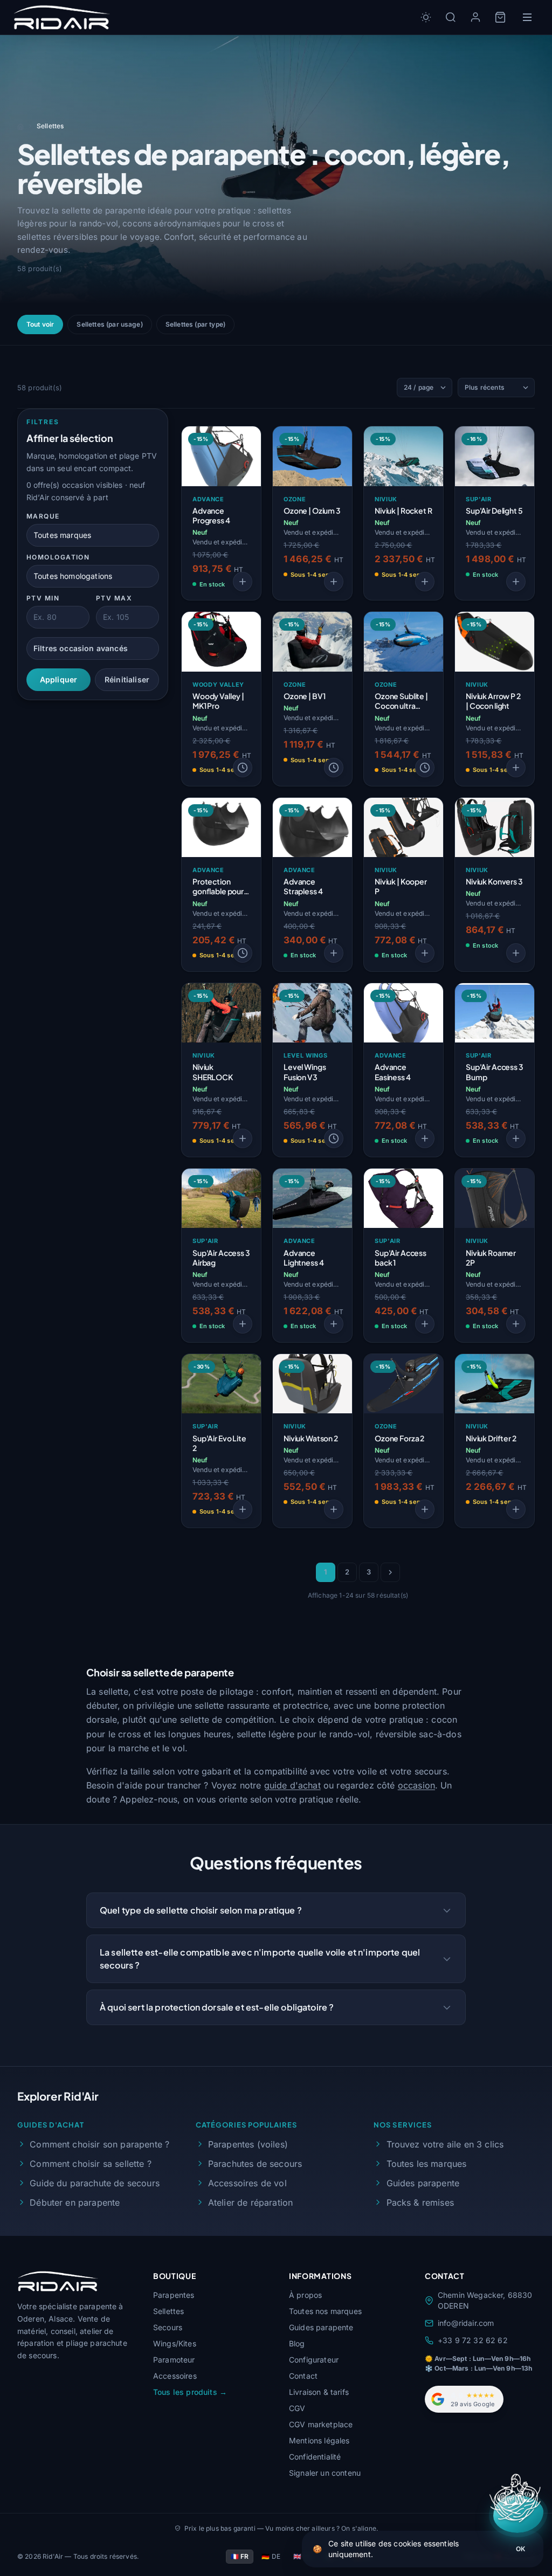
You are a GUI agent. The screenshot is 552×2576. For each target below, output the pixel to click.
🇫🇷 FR (240, 2556)
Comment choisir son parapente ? (99, 2144)
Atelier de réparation (250, 2202)
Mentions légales (319, 2440)
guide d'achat (292, 1785)
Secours (168, 2327)
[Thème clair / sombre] (426, 17)
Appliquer (58, 679)
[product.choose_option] (243, 582)
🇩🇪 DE (271, 2556)
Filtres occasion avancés (81, 648)
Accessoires (175, 2376)
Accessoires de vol (247, 2183)
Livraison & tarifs (319, 2392)
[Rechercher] (451, 17)
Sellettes (168, 2311)
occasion (416, 1785)
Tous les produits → (190, 2392)
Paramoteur (174, 2360)
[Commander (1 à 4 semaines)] (243, 768)
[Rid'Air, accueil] (62, 17)
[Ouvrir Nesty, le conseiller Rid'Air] (518, 2514)
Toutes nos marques (325, 2311)
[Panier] (500, 17)
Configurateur (314, 2360)
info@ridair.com (466, 2323)
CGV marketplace (321, 2424)
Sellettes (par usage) (109, 324)
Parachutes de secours (255, 2164)
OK (520, 2549)
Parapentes (174, 2295)
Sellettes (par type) (195, 324)
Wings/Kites (175, 2343)
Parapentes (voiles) (248, 2144)
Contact (303, 2376)
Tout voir (40, 324)
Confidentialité (315, 2457)
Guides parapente (423, 2183)
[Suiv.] (390, 1572)
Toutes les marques (426, 2164)
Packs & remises (420, 2202)
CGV (297, 2408)
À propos (305, 2295)
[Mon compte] (475, 17)
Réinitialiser (127, 679)
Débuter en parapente (75, 2202)
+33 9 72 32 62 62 (473, 2340)
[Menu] (527, 17)
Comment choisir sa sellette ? (91, 2164)
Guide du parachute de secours (95, 2183)
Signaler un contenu (325, 2473)
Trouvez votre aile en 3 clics (445, 2144)
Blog (297, 2343)
